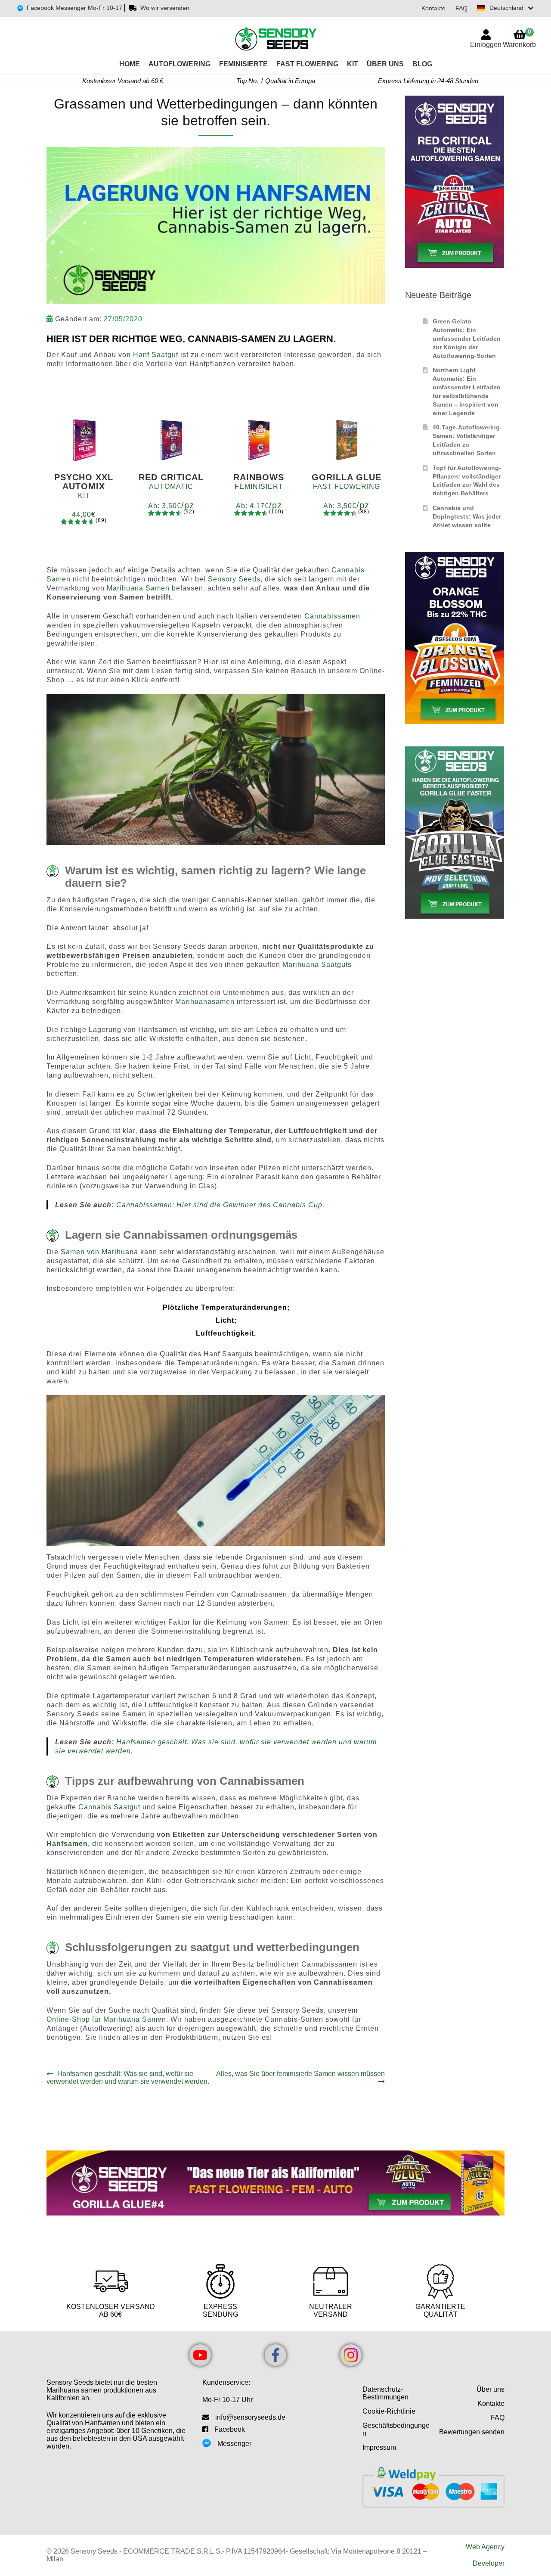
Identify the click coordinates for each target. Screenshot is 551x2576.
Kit (353, 64)
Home (130, 64)
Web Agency (485, 2547)
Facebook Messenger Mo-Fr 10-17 (74, 8)
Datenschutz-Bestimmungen (385, 2393)
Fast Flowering (307, 64)
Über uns (385, 64)
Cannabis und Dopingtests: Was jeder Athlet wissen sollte (467, 516)
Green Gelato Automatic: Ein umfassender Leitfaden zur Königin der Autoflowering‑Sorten (467, 338)
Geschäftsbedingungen (396, 2429)
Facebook (230, 2429)
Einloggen (486, 45)
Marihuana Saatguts (317, 965)
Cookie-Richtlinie (389, 2411)
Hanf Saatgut (156, 355)
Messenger (234, 2444)
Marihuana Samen (138, 588)
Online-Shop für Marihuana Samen (106, 2019)
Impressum (379, 2447)
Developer (489, 2563)
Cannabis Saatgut (109, 1807)
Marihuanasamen (205, 1002)
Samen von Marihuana (99, 1252)
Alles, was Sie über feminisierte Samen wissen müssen (300, 2077)
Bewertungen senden (472, 2432)
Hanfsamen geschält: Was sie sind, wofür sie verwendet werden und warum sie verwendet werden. (128, 2077)
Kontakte (433, 8)
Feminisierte (243, 64)
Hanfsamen (67, 1844)
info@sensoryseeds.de (250, 2417)
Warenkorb (519, 38)
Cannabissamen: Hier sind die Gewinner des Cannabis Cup (219, 1205)
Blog (422, 64)
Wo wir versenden (165, 8)
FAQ (461, 8)
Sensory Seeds (234, 579)
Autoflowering (180, 64)
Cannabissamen (332, 616)
